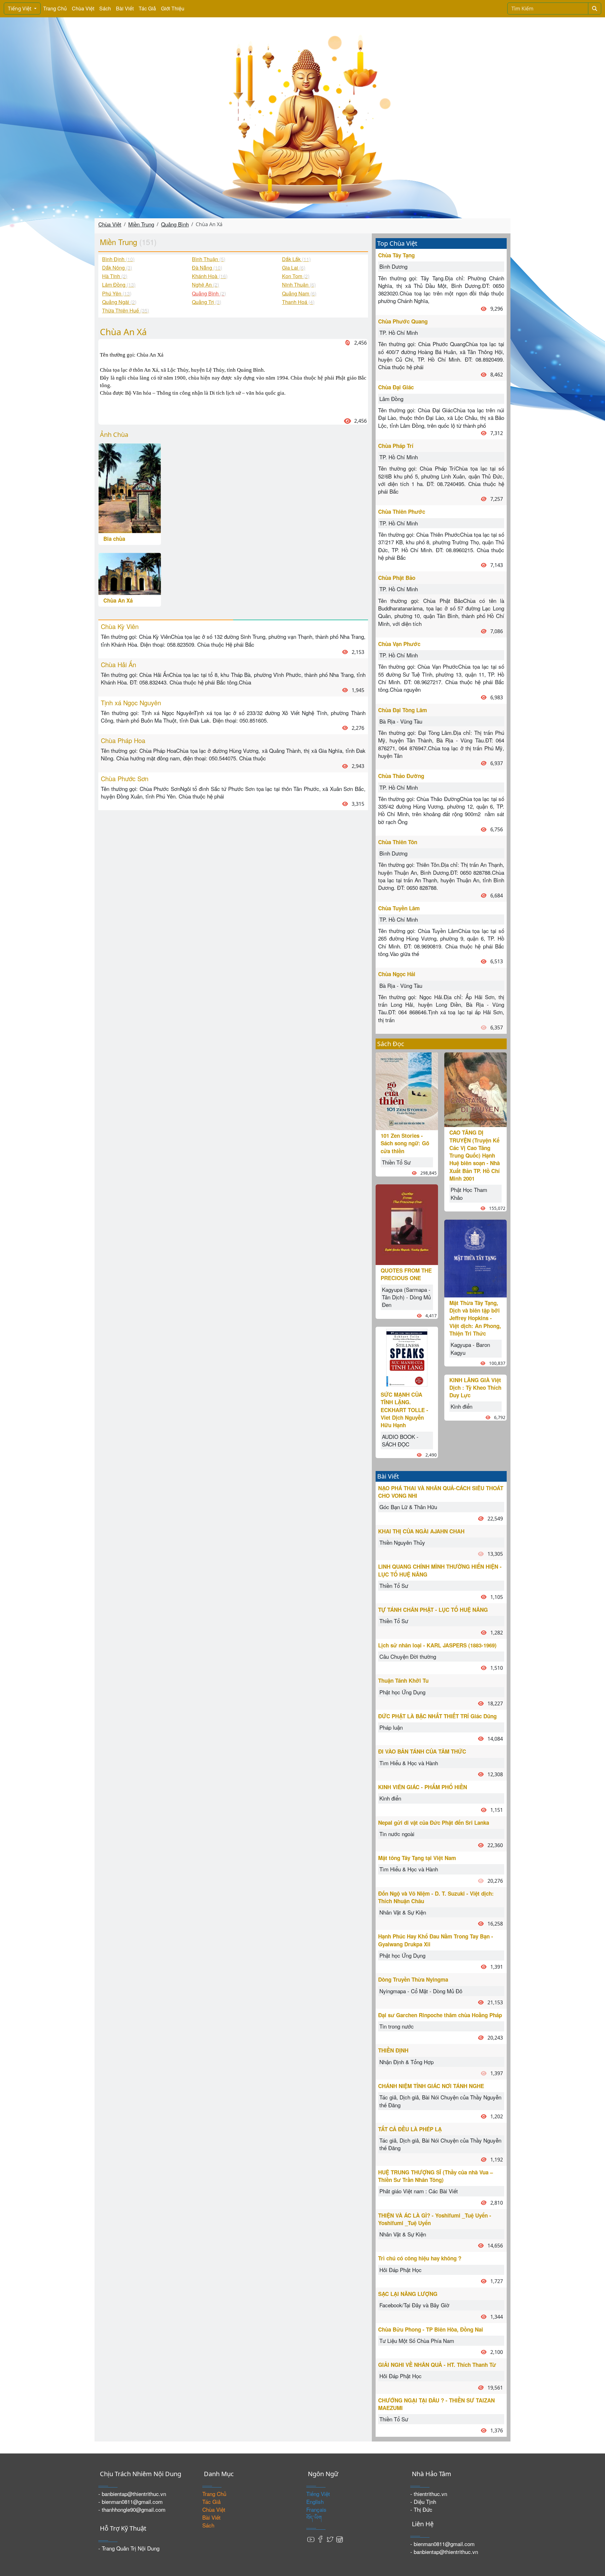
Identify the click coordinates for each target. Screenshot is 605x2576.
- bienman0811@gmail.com (130, 2502)
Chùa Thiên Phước (402, 512)
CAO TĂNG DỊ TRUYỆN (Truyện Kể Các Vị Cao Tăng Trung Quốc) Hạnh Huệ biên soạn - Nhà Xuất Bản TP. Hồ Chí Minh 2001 (475, 1155)
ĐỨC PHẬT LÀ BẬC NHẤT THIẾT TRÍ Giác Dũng (437, 1716)
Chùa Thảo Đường (401, 776)
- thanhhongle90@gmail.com (132, 2509)
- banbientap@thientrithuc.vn (132, 2494)
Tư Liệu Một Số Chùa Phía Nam (417, 2341)
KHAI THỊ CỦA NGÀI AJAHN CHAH (421, 1531)
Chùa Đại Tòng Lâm (403, 710)
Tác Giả (147, 8)
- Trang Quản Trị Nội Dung (129, 2548)
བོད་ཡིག (314, 2517)
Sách (105, 8)
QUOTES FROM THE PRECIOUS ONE (406, 1274)
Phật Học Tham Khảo (469, 1193)
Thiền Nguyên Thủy (402, 1542)
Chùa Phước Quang (403, 321)
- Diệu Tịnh (423, 2502)
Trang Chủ (55, 8)
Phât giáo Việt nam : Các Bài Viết (419, 2191)
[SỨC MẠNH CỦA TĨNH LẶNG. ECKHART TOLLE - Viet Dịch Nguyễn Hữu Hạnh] (407, 1357)
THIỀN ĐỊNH (393, 2050)
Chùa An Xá (118, 600)
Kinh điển (461, 1406)
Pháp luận (391, 1727)
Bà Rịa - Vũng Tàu (401, 721)
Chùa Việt (83, 8)
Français (316, 2509)
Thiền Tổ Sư (396, 1162)
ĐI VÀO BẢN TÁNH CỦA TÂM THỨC (422, 1751)
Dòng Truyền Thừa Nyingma (413, 1979)
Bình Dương (393, 266)
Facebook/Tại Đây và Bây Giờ (414, 2305)
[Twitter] (330, 2539)
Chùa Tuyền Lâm (399, 908)
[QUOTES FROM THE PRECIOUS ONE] (407, 1224)
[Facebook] (320, 2539)
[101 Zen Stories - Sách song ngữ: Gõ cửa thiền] (407, 1090)
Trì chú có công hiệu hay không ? (420, 2258)
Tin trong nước (397, 2026)
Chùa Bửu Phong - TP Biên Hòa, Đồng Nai (431, 2329)
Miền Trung (141, 224)
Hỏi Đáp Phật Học (400, 2270)
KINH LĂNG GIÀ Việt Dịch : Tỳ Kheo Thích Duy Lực (475, 1388)
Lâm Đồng (391, 399)
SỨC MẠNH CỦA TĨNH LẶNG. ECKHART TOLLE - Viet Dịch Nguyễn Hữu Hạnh (404, 1410)
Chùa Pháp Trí (396, 446)
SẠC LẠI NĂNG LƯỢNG (408, 2294)
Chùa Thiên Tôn (398, 842)
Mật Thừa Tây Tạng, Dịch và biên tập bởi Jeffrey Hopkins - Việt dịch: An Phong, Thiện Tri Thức (475, 1318)
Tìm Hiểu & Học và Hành (409, 1763)
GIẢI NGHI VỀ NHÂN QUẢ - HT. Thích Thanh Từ (437, 2365)
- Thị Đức (421, 2509)
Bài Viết (125, 8)
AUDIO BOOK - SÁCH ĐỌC (400, 1440)
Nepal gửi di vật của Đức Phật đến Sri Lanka (434, 1823)
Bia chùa (114, 539)
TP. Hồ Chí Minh (399, 332)
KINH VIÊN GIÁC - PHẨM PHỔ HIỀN (423, 1787)
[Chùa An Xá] (130, 573)
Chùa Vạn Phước (399, 644)
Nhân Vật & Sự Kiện (403, 1912)
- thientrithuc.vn (429, 2494)
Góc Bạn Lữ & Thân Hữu (408, 1507)
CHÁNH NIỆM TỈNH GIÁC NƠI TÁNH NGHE (431, 2086)
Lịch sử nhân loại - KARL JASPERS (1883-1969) (437, 1645)
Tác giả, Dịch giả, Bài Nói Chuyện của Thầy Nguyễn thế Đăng (440, 2101)
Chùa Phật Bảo (397, 578)
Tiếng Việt (20, 9)
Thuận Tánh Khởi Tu (403, 1680)
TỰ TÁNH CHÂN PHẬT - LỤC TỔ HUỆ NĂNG (433, 1610)
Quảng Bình (175, 224)
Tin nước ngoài (397, 1834)
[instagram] (339, 2539)
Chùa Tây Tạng (396, 255)
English (315, 2502)
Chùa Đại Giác (396, 387)
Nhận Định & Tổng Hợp (406, 2062)
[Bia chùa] (130, 487)
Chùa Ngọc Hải (397, 974)
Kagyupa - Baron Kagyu (470, 1348)
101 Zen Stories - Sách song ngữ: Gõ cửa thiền (405, 1143)
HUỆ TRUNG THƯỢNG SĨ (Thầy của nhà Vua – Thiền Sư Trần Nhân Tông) (435, 2176)
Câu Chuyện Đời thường (408, 1656)
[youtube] (311, 2539)
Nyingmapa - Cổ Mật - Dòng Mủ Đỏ (421, 1991)
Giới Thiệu (173, 8)
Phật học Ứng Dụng (402, 1692)
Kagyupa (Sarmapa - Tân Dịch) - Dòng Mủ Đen (406, 1297)
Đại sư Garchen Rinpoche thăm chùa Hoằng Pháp (440, 2015)
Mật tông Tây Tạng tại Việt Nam (417, 1858)
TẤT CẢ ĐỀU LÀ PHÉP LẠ (410, 2129)
